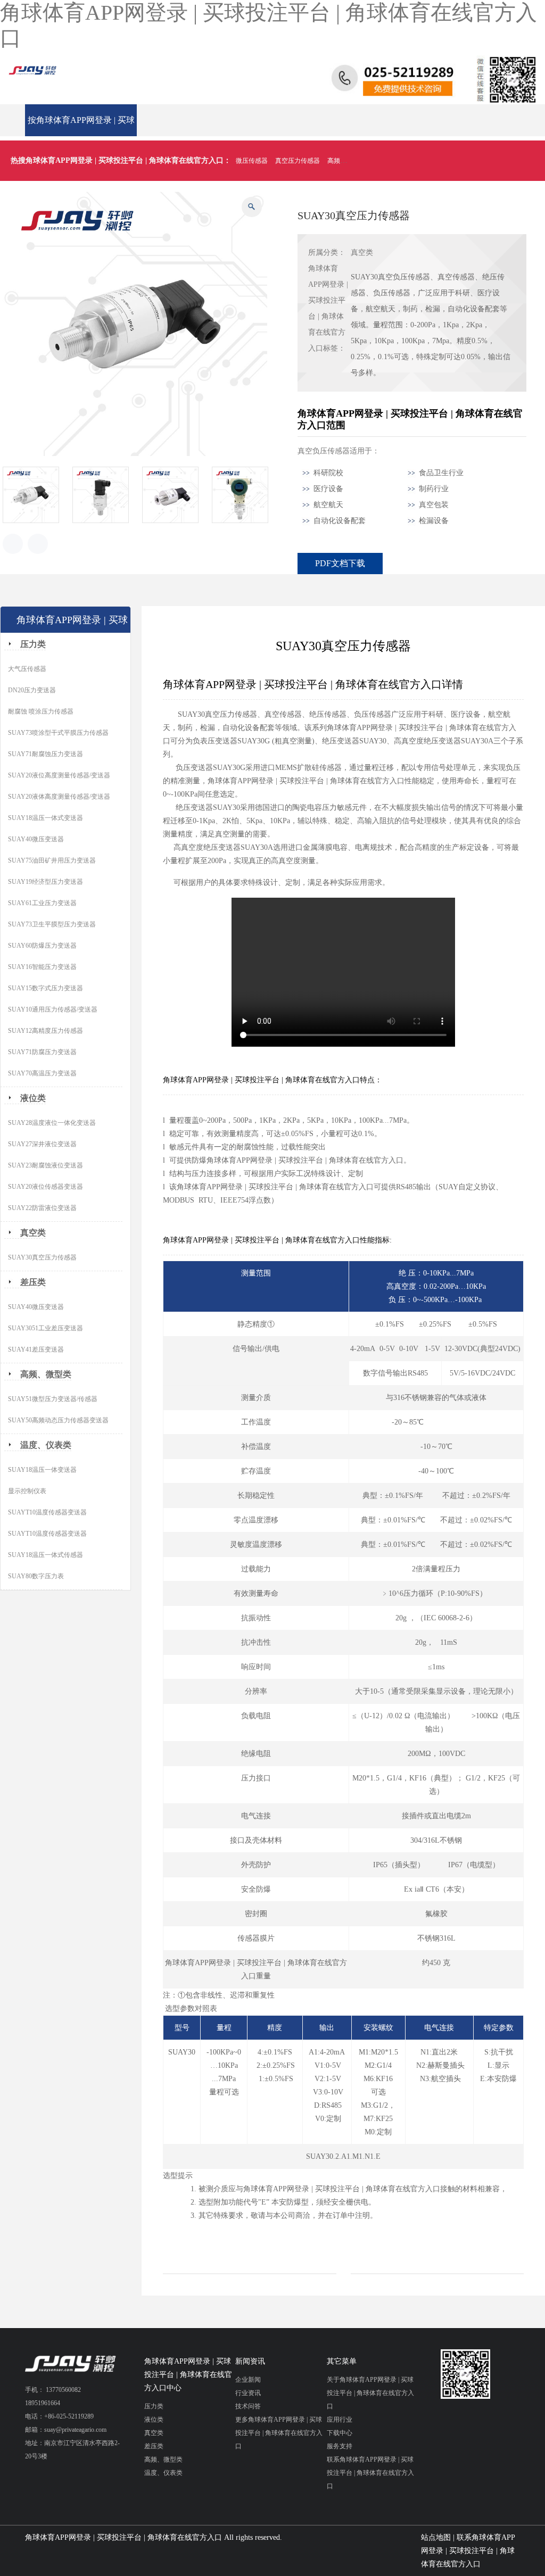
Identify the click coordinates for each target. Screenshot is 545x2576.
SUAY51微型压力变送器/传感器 (53, 1399)
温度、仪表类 (46, 1445)
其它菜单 (342, 2361)
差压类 (33, 1282)
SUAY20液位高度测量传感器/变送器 (59, 775)
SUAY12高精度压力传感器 (46, 1031)
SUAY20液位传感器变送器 (46, 1187)
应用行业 (340, 2420)
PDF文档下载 (340, 563)
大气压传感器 (27, 669)
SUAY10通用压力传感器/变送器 (53, 1009)
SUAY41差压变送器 (36, 1349)
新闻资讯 (250, 2361)
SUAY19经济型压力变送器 (46, 882)
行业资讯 (248, 2393)
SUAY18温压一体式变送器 (46, 818)
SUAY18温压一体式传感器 (46, 1555)
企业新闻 (248, 2380)
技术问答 (248, 2406)
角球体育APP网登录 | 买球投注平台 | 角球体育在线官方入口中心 (188, 2375)
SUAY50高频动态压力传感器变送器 (58, 1420)
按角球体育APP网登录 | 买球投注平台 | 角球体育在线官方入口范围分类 (81, 126)
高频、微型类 (46, 1374)
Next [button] (38, 544)
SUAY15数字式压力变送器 (46, 988)
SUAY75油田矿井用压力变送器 (52, 860)
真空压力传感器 (298, 161)
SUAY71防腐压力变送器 (42, 1052)
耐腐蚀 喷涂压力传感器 (41, 711)
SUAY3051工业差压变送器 (46, 1328)
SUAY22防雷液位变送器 (42, 1208)
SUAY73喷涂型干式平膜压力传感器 (58, 733)
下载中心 (340, 2433)
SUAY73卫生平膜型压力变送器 (52, 924)
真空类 (362, 252)
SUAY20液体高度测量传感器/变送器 (59, 797)
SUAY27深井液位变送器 (42, 1144)
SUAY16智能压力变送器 (42, 967)
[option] (38, 495)
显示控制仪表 (27, 1491)
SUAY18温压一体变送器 (42, 1470)
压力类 (33, 644)
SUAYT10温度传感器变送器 (47, 1512)
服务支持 (340, 2446)
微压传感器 (252, 161)
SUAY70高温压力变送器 (42, 1073)
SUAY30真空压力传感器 (42, 1257)
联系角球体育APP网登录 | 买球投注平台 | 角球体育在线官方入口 (370, 2473)
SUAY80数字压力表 (36, 1576)
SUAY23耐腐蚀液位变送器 (46, 1165)
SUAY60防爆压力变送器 (42, 946)
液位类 (33, 1098)
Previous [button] (13, 544)
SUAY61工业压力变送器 (42, 903)
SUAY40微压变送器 (36, 839)
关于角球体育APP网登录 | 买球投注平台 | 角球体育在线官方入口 (370, 2393)
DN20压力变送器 (32, 690)
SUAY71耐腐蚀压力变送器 (46, 754)
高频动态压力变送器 (356, 161)
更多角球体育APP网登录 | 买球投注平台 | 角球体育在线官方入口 (279, 2433)
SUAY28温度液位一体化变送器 (52, 1123)
